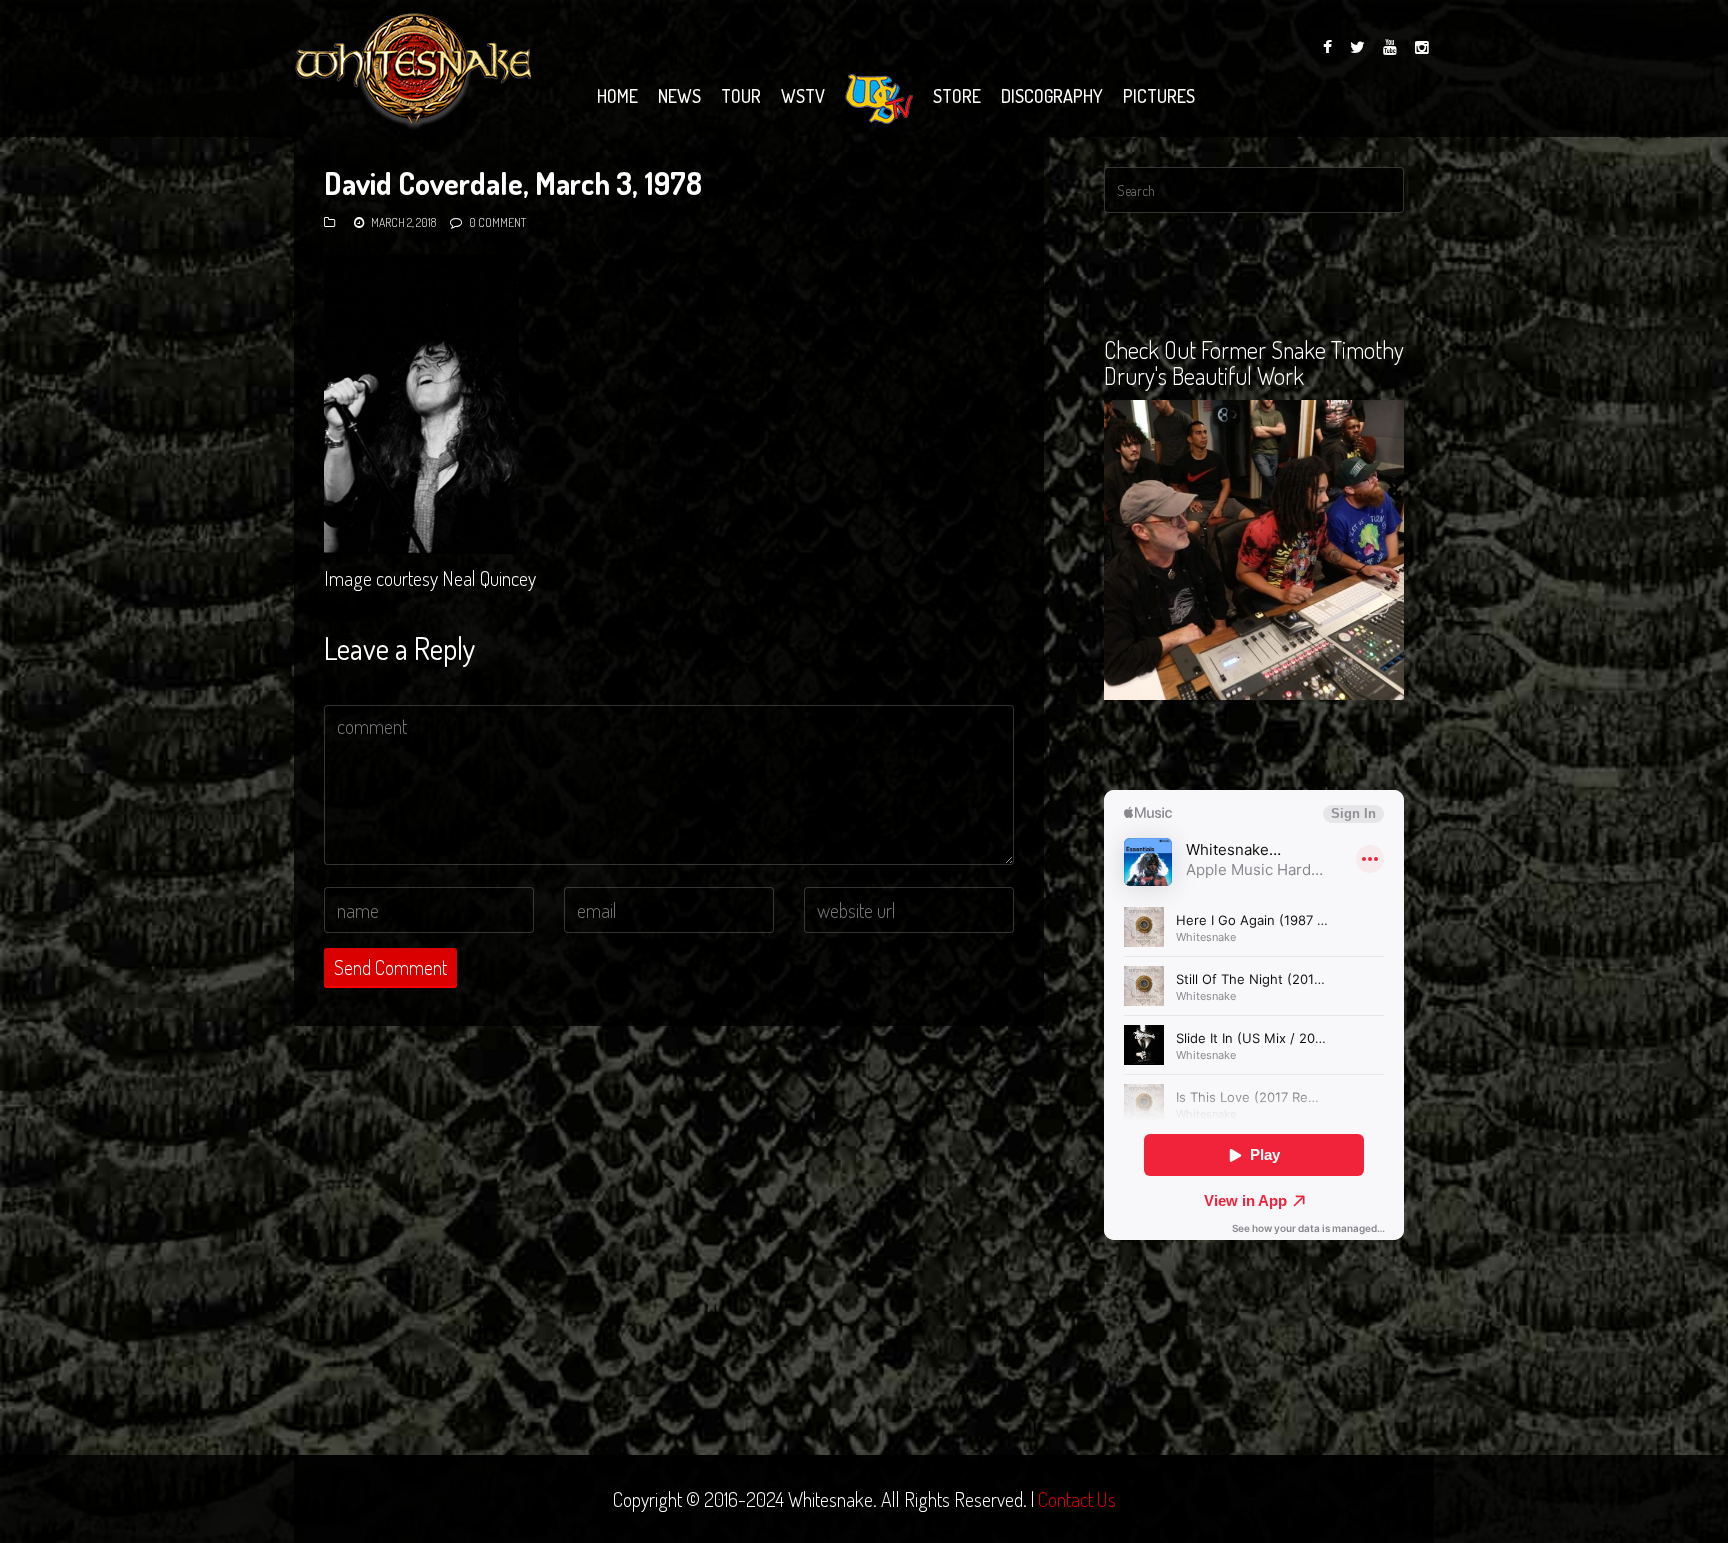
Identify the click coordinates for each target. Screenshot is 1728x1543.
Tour (741, 96)
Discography (1052, 96)
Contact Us (1077, 1499)
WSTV (803, 96)
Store (957, 96)
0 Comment (497, 222)
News (679, 96)
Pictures (1159, 96)
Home (617, 96)
